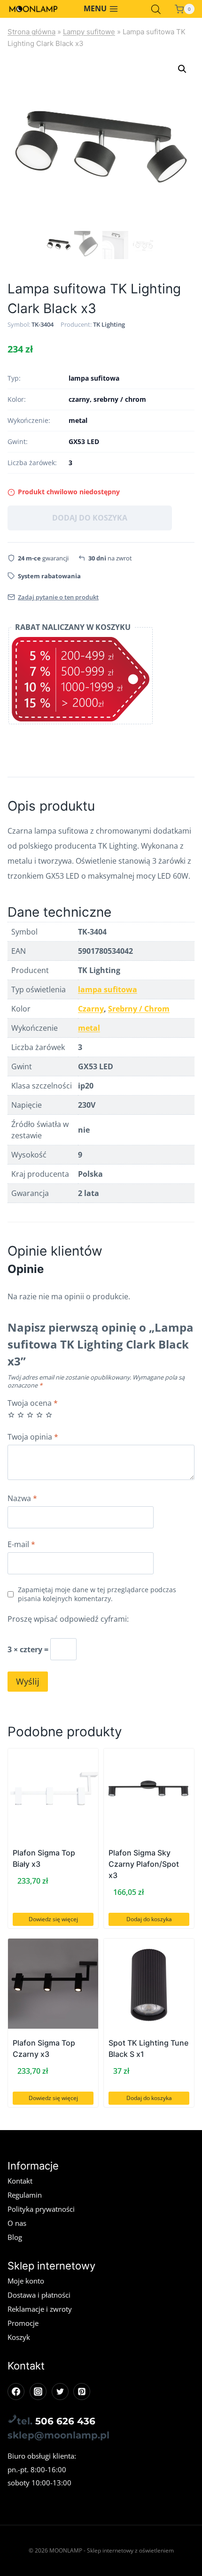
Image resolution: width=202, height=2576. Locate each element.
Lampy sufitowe (89, 32)
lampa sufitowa (108, 989)
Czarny (91, 1009)
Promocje (23, 2323)
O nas (17, 2223)
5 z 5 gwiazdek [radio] (49, 1415)
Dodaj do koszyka (90, 518)
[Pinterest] (82, 2392)
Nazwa (22, 1499)
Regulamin (25, 2195)
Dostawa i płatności (39, 2295)
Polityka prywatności (41, 2209)
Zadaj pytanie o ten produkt (58, 597)
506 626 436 (65, 2421)
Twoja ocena (33, 1403)
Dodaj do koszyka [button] (149, 1919)
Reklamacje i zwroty (40, 2309)
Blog (15, 2237)
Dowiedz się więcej (53, 1919)
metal (89, 1028)
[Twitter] (60, 2392)
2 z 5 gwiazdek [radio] (21, 1415)
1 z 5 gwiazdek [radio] (11, 1415)
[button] (182, 69)
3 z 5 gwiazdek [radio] (30, 1415)
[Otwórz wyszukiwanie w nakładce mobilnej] (156, 9)
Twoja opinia (33, 1437)
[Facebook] (16, 2392)
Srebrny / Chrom (139, 1009)
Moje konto (26, 2281)
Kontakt (20, 2181)
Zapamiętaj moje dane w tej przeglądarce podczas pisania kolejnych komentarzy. (97, 1594)
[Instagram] (38, 2392)
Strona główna (31, 32)
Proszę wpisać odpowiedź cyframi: (68, 1619)
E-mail (21, 1545)
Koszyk (19, 2337)
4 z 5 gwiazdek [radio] (39, 1415)
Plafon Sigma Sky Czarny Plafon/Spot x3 (144, 1864)
